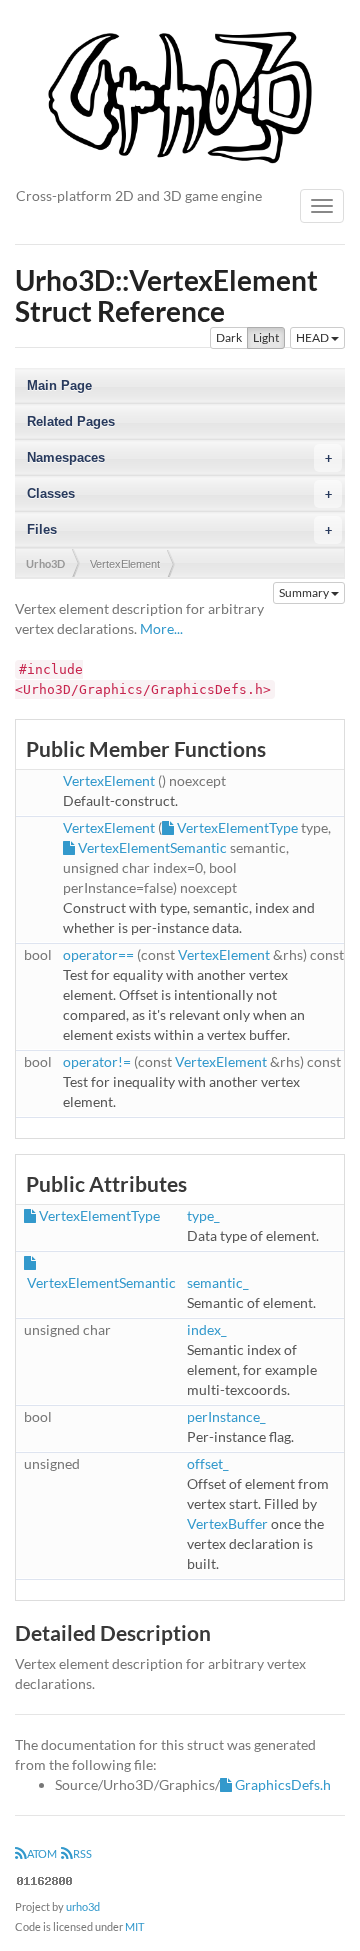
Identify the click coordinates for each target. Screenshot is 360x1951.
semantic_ (218, 1282)
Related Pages (71, 421)
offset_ (208, 1463)
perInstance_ (226, 1416)
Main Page (59, 385)
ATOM (42, 1853)
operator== (98, 954)
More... (161, 628)
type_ (203, 1215)
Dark (229, 337)
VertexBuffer (227, 1523)
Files (179, 529)
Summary (305, 592)
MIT (134, 1926)
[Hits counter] (45, 1878)
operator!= (97, 1061)
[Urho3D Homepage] (180, 95)
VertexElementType (237, 827)
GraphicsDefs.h (283, 1784)
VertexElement (125, 564)
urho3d (83, 1906)
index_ (207, 1329)
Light (266, 337)
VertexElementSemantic (152, 847)
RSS (82, 1853)
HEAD (313, 337)
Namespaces (179, 457)
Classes (179, 493)
